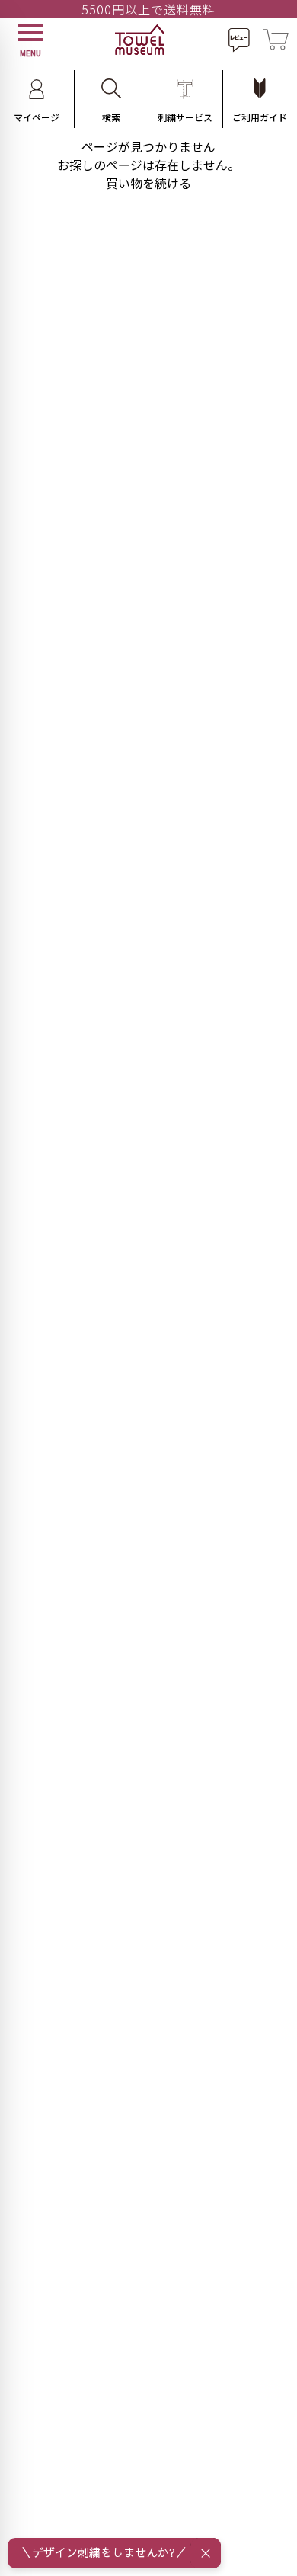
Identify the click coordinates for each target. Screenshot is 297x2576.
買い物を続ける (148, 183)
